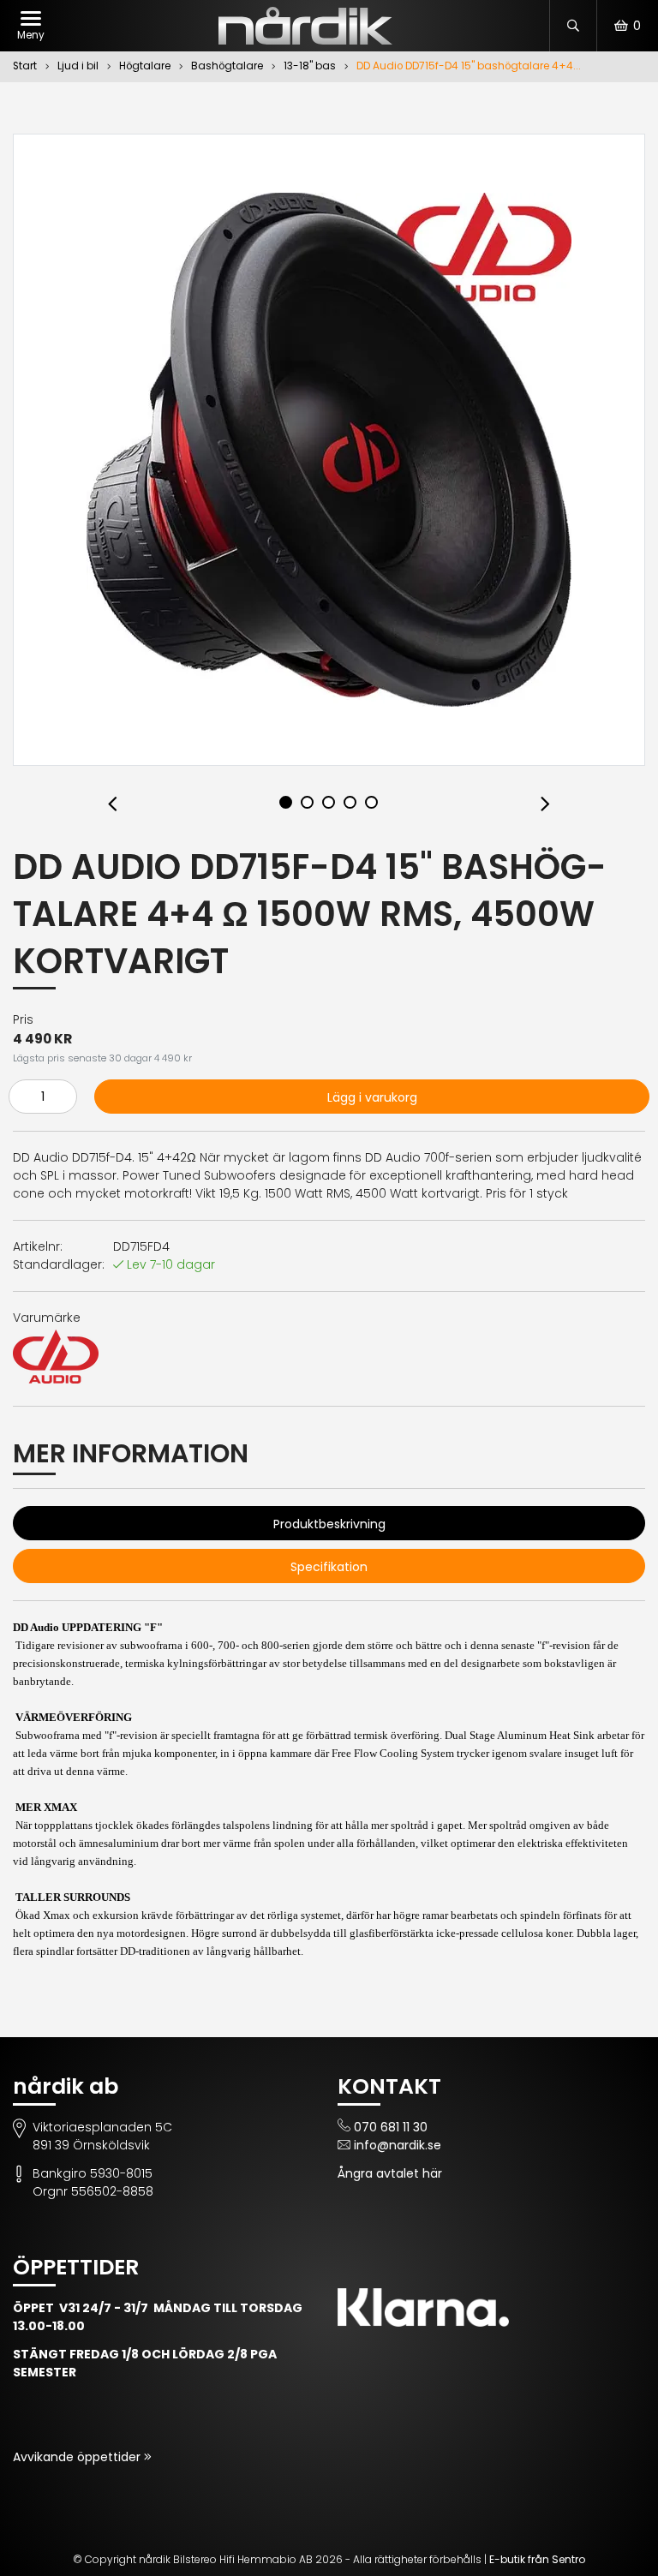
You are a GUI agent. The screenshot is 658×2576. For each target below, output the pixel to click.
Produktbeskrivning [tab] (329, 1524)
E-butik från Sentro (537, 2559)
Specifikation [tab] (329, 1567)
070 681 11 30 (391, 2127)
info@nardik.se (398, 2145)
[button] (113, 805)
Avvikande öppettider (78, 2457)
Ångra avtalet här (390, 2173)
